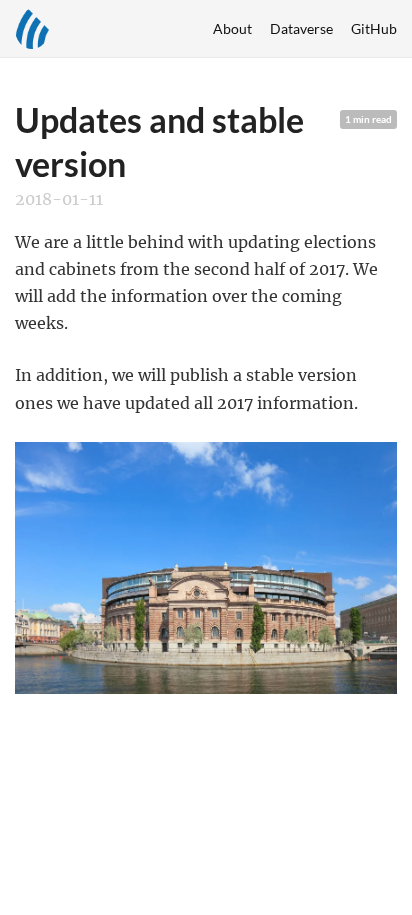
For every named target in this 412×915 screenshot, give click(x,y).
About (232, 28)
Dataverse (301, 28)
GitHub (374, 28)
